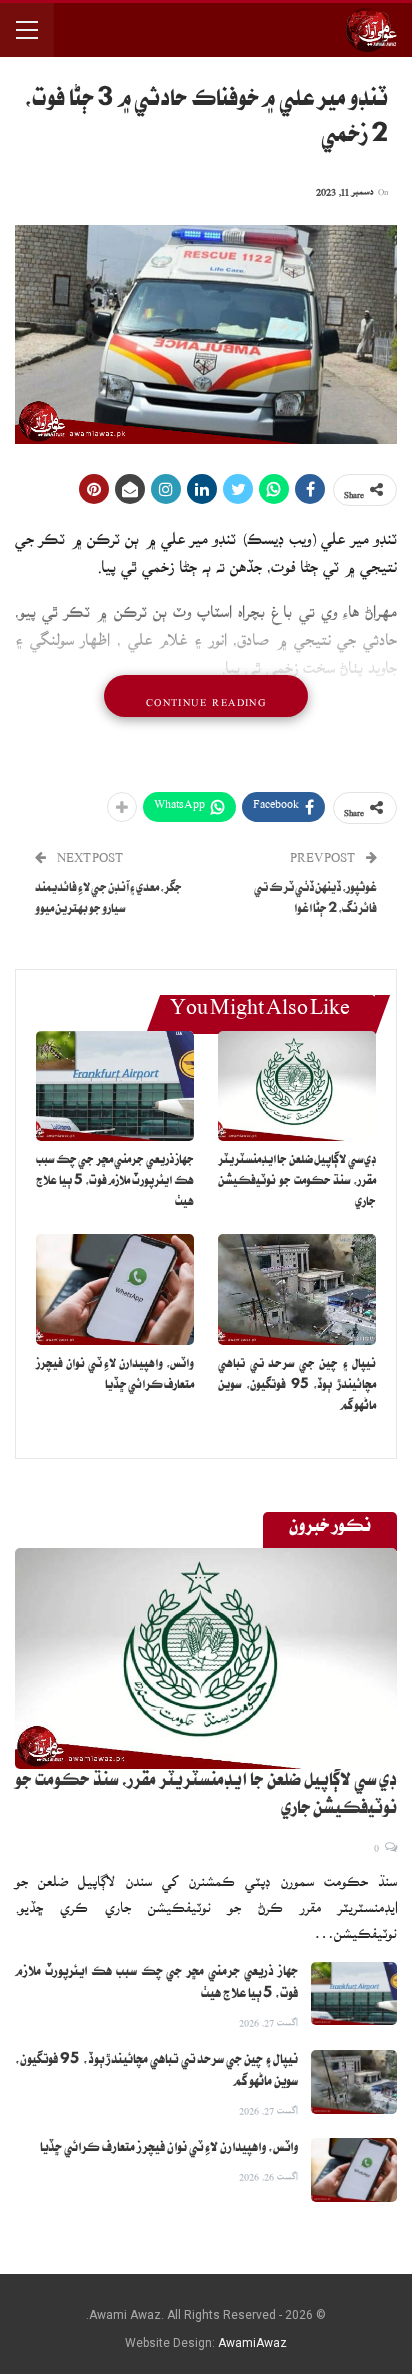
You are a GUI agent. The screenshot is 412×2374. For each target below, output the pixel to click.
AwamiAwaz (252, 2343)
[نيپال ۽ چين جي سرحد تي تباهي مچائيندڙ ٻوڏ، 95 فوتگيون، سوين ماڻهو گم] (297, 1289)
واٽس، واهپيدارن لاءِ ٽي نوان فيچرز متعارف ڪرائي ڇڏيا (169, 2149)
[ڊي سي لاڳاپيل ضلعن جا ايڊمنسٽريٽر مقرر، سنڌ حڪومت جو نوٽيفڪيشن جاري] (297, 1086)
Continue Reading (206, 696)
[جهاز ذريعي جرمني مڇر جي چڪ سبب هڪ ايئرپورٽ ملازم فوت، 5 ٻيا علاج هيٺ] (115, 1086)
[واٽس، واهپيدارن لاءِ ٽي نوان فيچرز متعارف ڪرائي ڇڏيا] (115, 1289)
